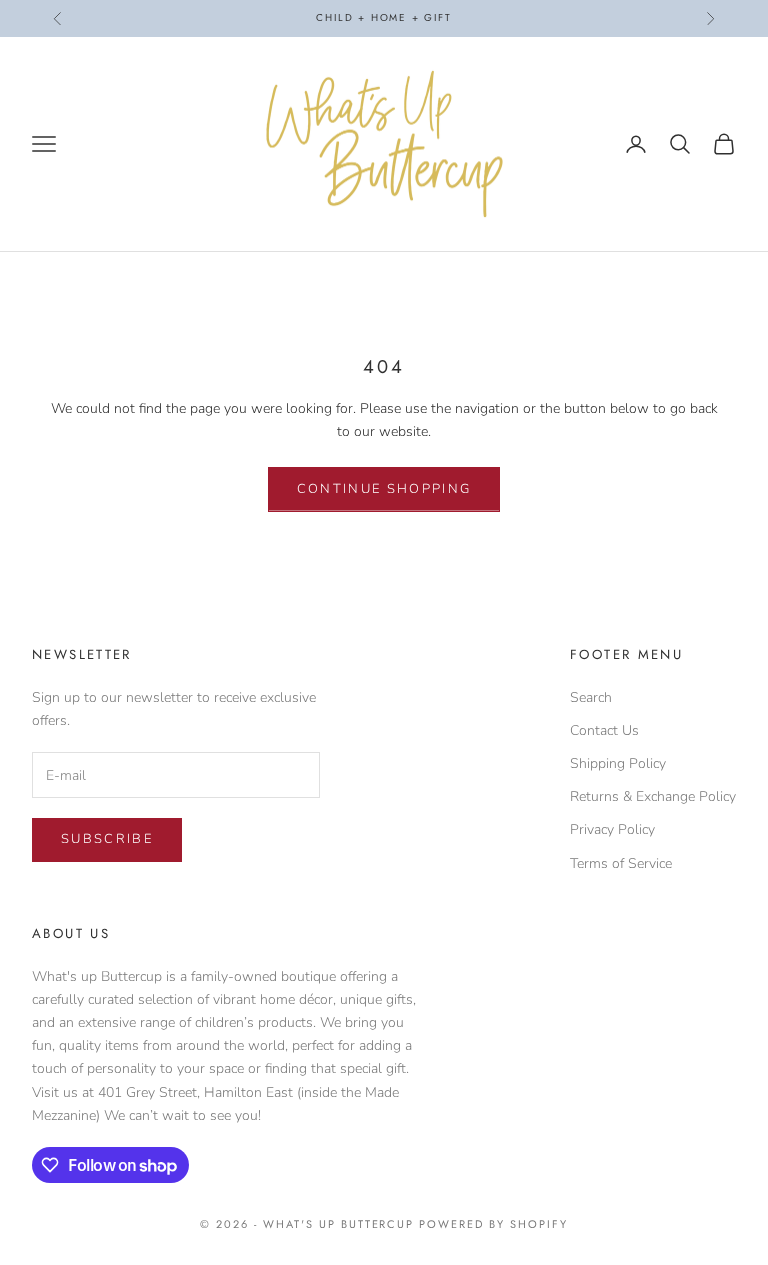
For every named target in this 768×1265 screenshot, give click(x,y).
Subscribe (107, 839)
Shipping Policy (618, 763)
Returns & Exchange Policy (653, 796)
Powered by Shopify (493, 1224)
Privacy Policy (612, 829)
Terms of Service (621, 863)
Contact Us (604, 730)
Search (591, 697)
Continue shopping (384, 489)
